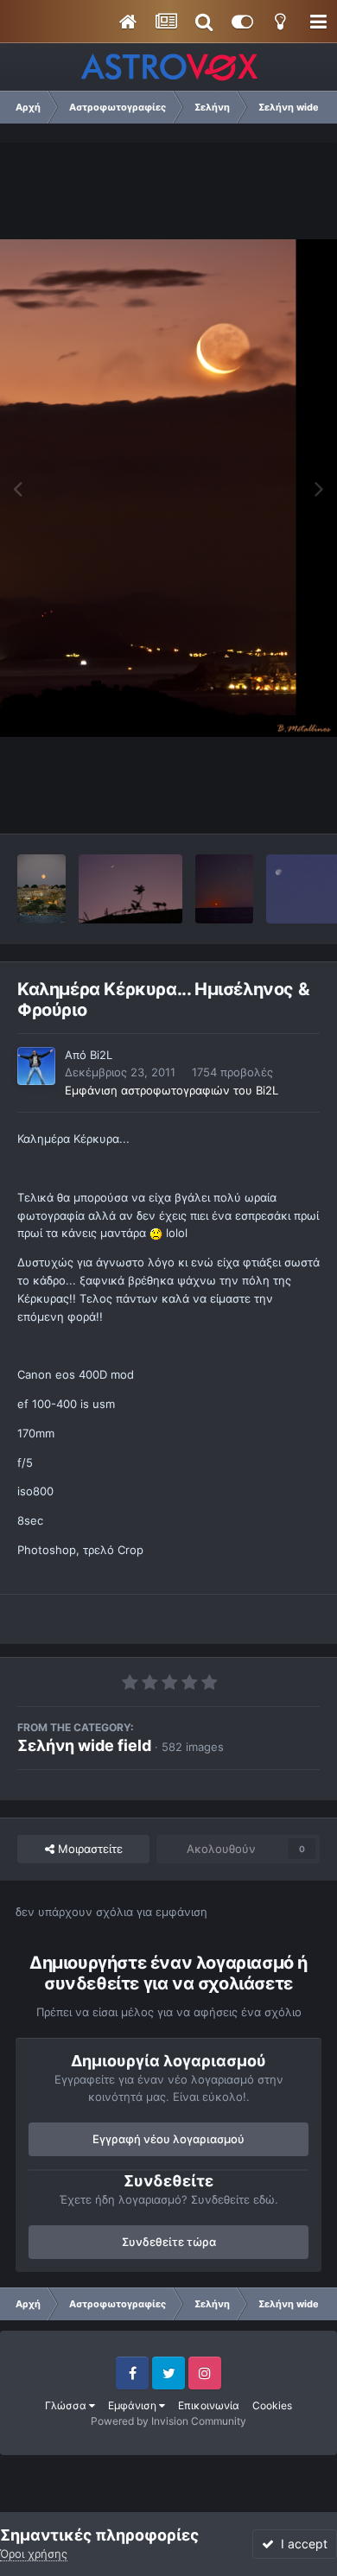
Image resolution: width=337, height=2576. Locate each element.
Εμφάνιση (134, 2405)
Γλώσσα (67, 2405)
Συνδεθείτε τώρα (169, 2242)
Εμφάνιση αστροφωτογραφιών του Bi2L (172, 1090)
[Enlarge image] (156, 1233)
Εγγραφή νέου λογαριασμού (168, 2139)
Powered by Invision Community (168, 2421)
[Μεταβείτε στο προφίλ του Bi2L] (36, 1066)
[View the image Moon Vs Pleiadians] (224, 889)
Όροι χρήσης (34, 2554)
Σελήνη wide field (84, 1745)
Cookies (272, 2405)
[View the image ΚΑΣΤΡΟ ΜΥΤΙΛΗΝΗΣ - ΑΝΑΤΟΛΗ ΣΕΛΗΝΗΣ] (41, 889)
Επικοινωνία (209, 2405)
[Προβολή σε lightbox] (168, 488)
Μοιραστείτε (89, 1849)
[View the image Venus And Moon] (130, 889)
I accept (301, 2544)
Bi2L (101, 1055)
